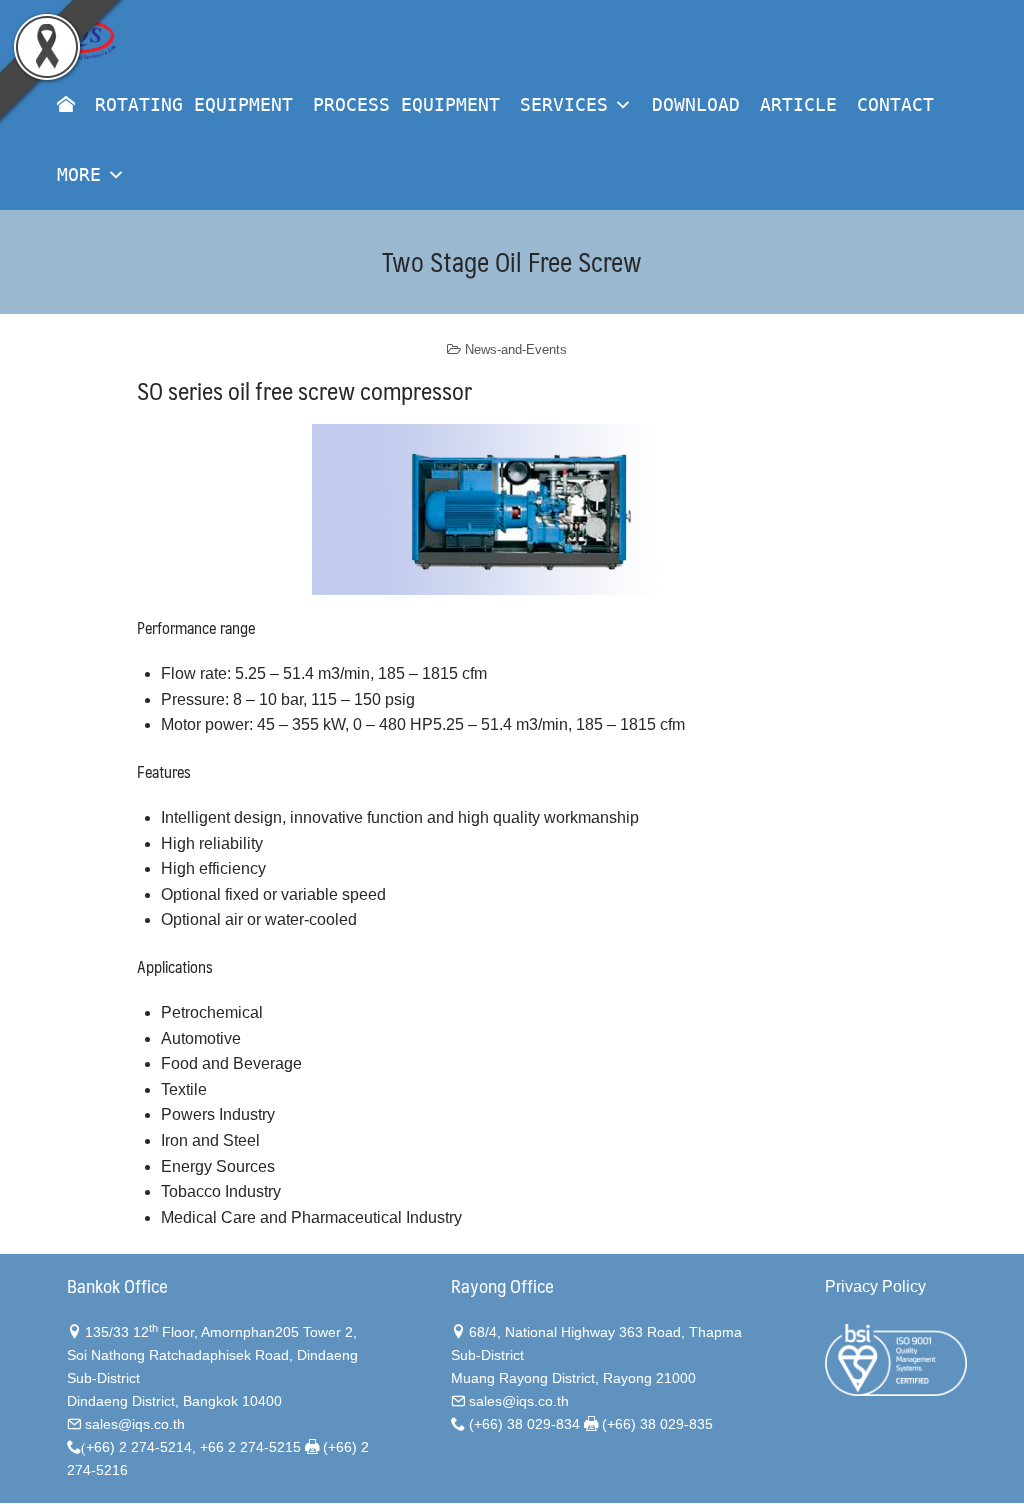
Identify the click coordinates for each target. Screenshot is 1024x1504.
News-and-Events (516, 349)
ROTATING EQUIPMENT (194, 104)
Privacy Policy (875, 1286)
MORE (79, 174)
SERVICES (564, 104)
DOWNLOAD (696, 104)
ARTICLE (798, 104)
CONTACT (895, 104)
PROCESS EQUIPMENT (406, 104)
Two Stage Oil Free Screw (512, 261)
